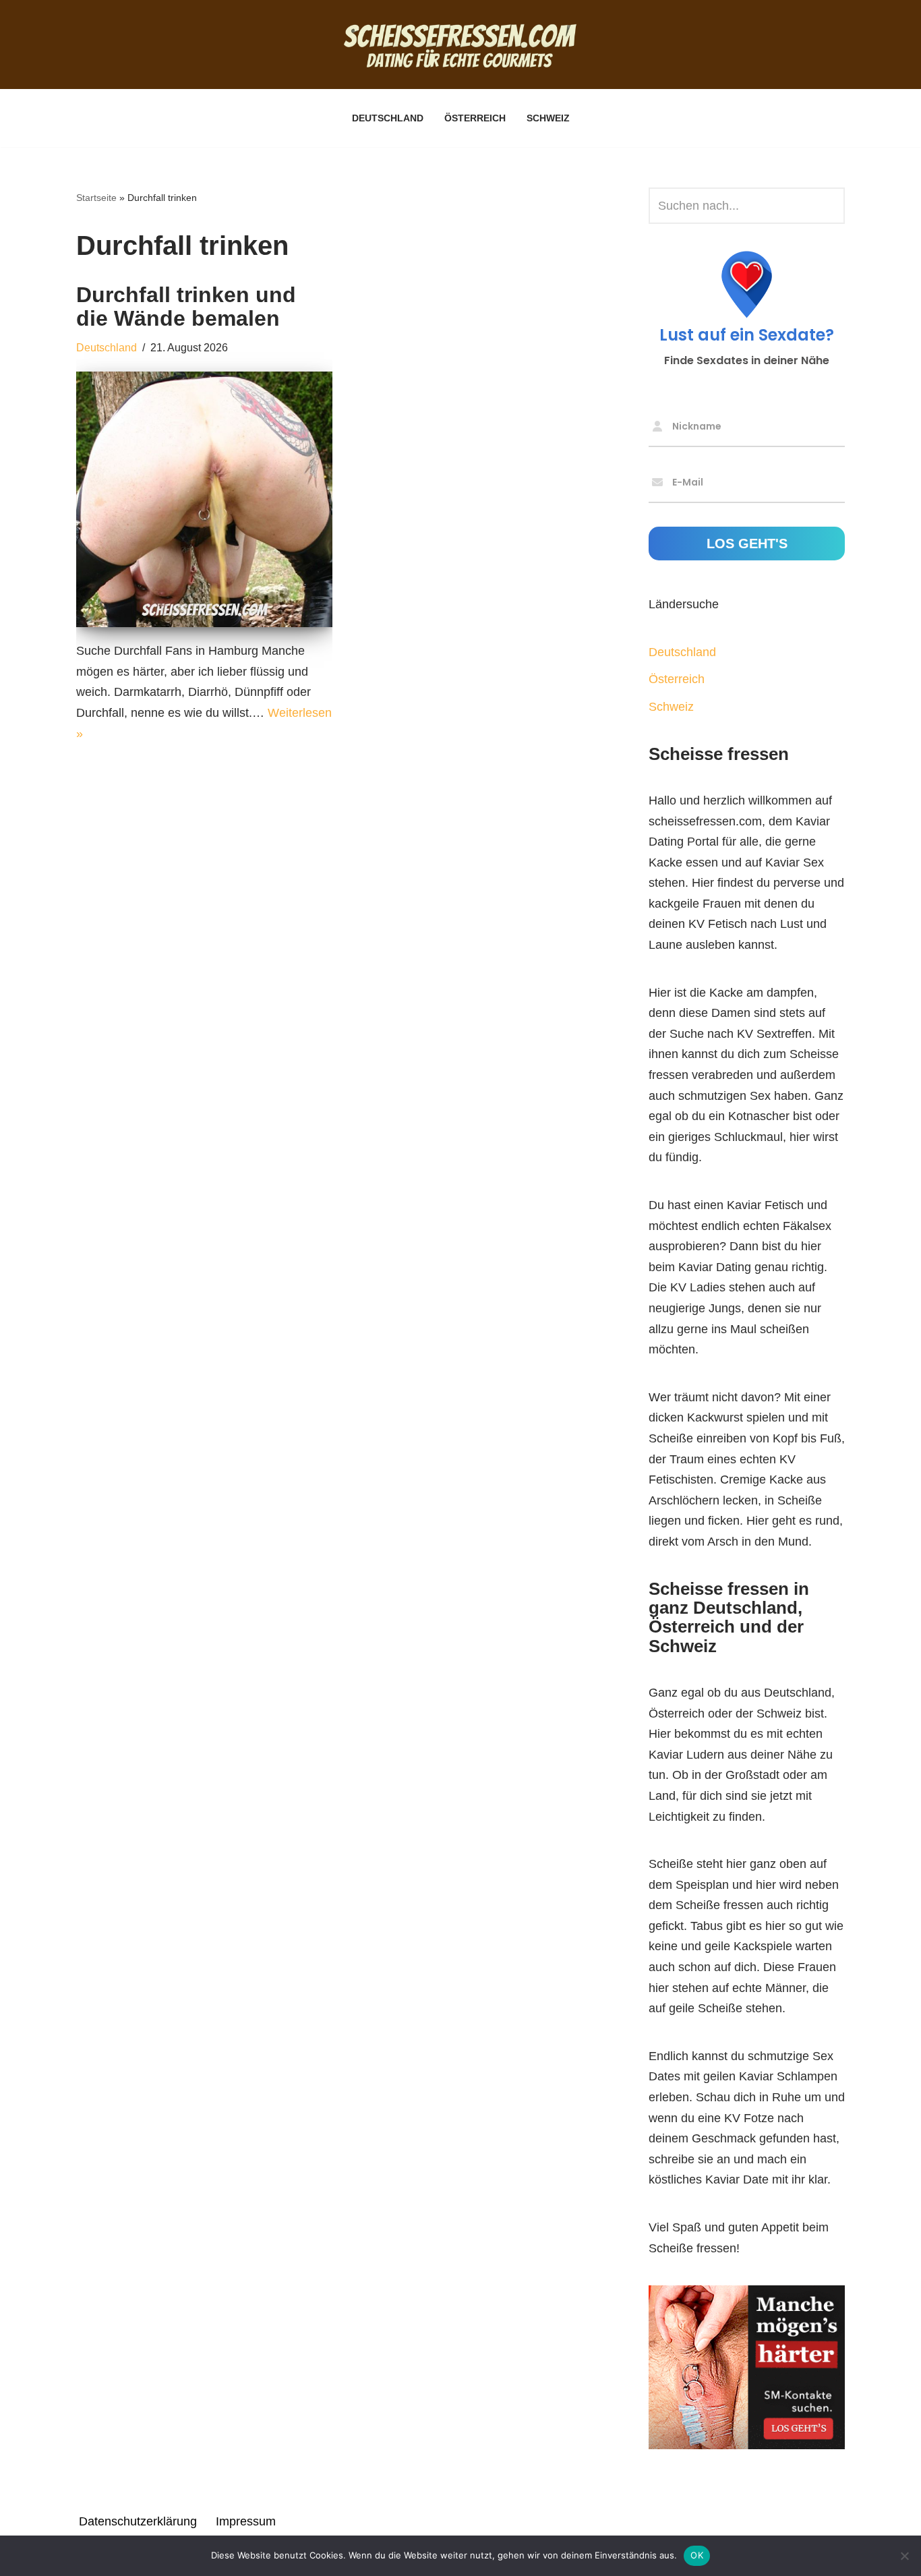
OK (697, 2555)
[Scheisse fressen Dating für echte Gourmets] (460, 45)
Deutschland (388, 118)
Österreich (475, 118)
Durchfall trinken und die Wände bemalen (186, 306)
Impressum (246, 2521)
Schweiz (548, 118)
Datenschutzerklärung (138, 2521)
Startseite (96, 198)
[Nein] (904, 2556)
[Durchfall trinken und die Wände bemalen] (204, 500)
